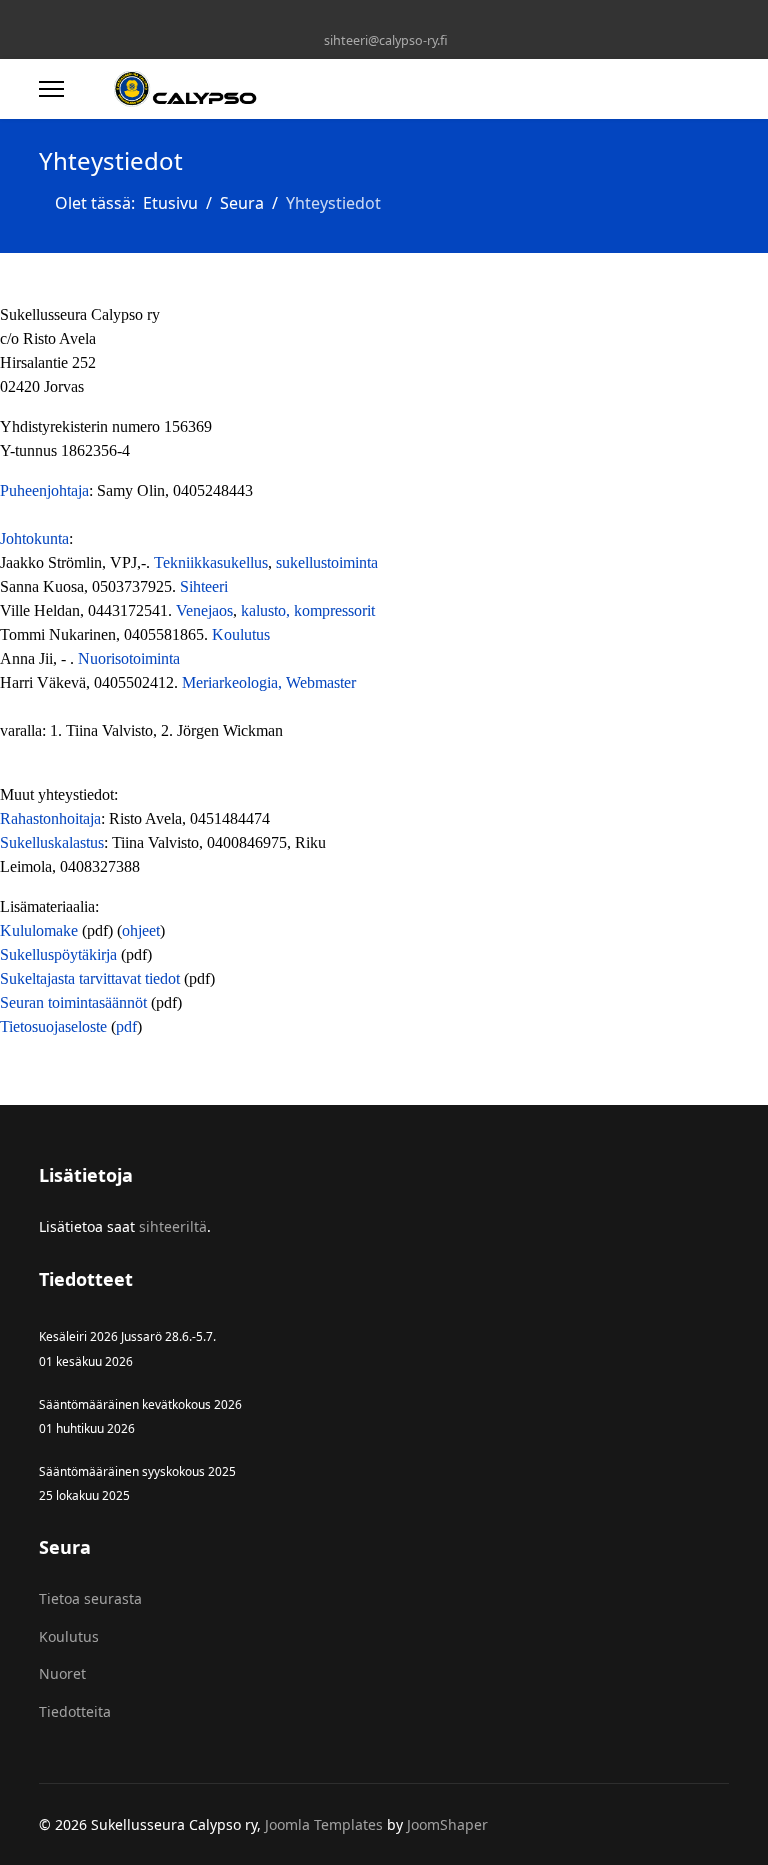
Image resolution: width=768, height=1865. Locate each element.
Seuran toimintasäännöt (73, 1002)
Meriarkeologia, (234, 682)
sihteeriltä (173, 1226)
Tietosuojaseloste (53, 1026)
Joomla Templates (324, 1824)
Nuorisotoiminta (129, 658)
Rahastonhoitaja (50, 818)
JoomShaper (447, 1824)
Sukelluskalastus (52, 842)
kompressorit (334, 610)
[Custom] (415, 18)
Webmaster (321, 682)
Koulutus (241, 634)
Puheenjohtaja (44, 490)
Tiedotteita (75, 1711)
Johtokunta (34, 538)
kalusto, (267, 610)
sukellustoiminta (327, 562)
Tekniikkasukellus (211, 562)
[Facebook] (353, 18)
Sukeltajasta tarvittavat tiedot (90, 978)
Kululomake (41, 930)
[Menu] (51, 89)
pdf (126, 1026)
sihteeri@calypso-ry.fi (386, 40)
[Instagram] (384, 18)
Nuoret (62, 1673)
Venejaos (204, 610)
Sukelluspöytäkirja (58, 954)
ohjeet (141, 930)
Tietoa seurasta (90, 1598)
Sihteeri (204, 586)
